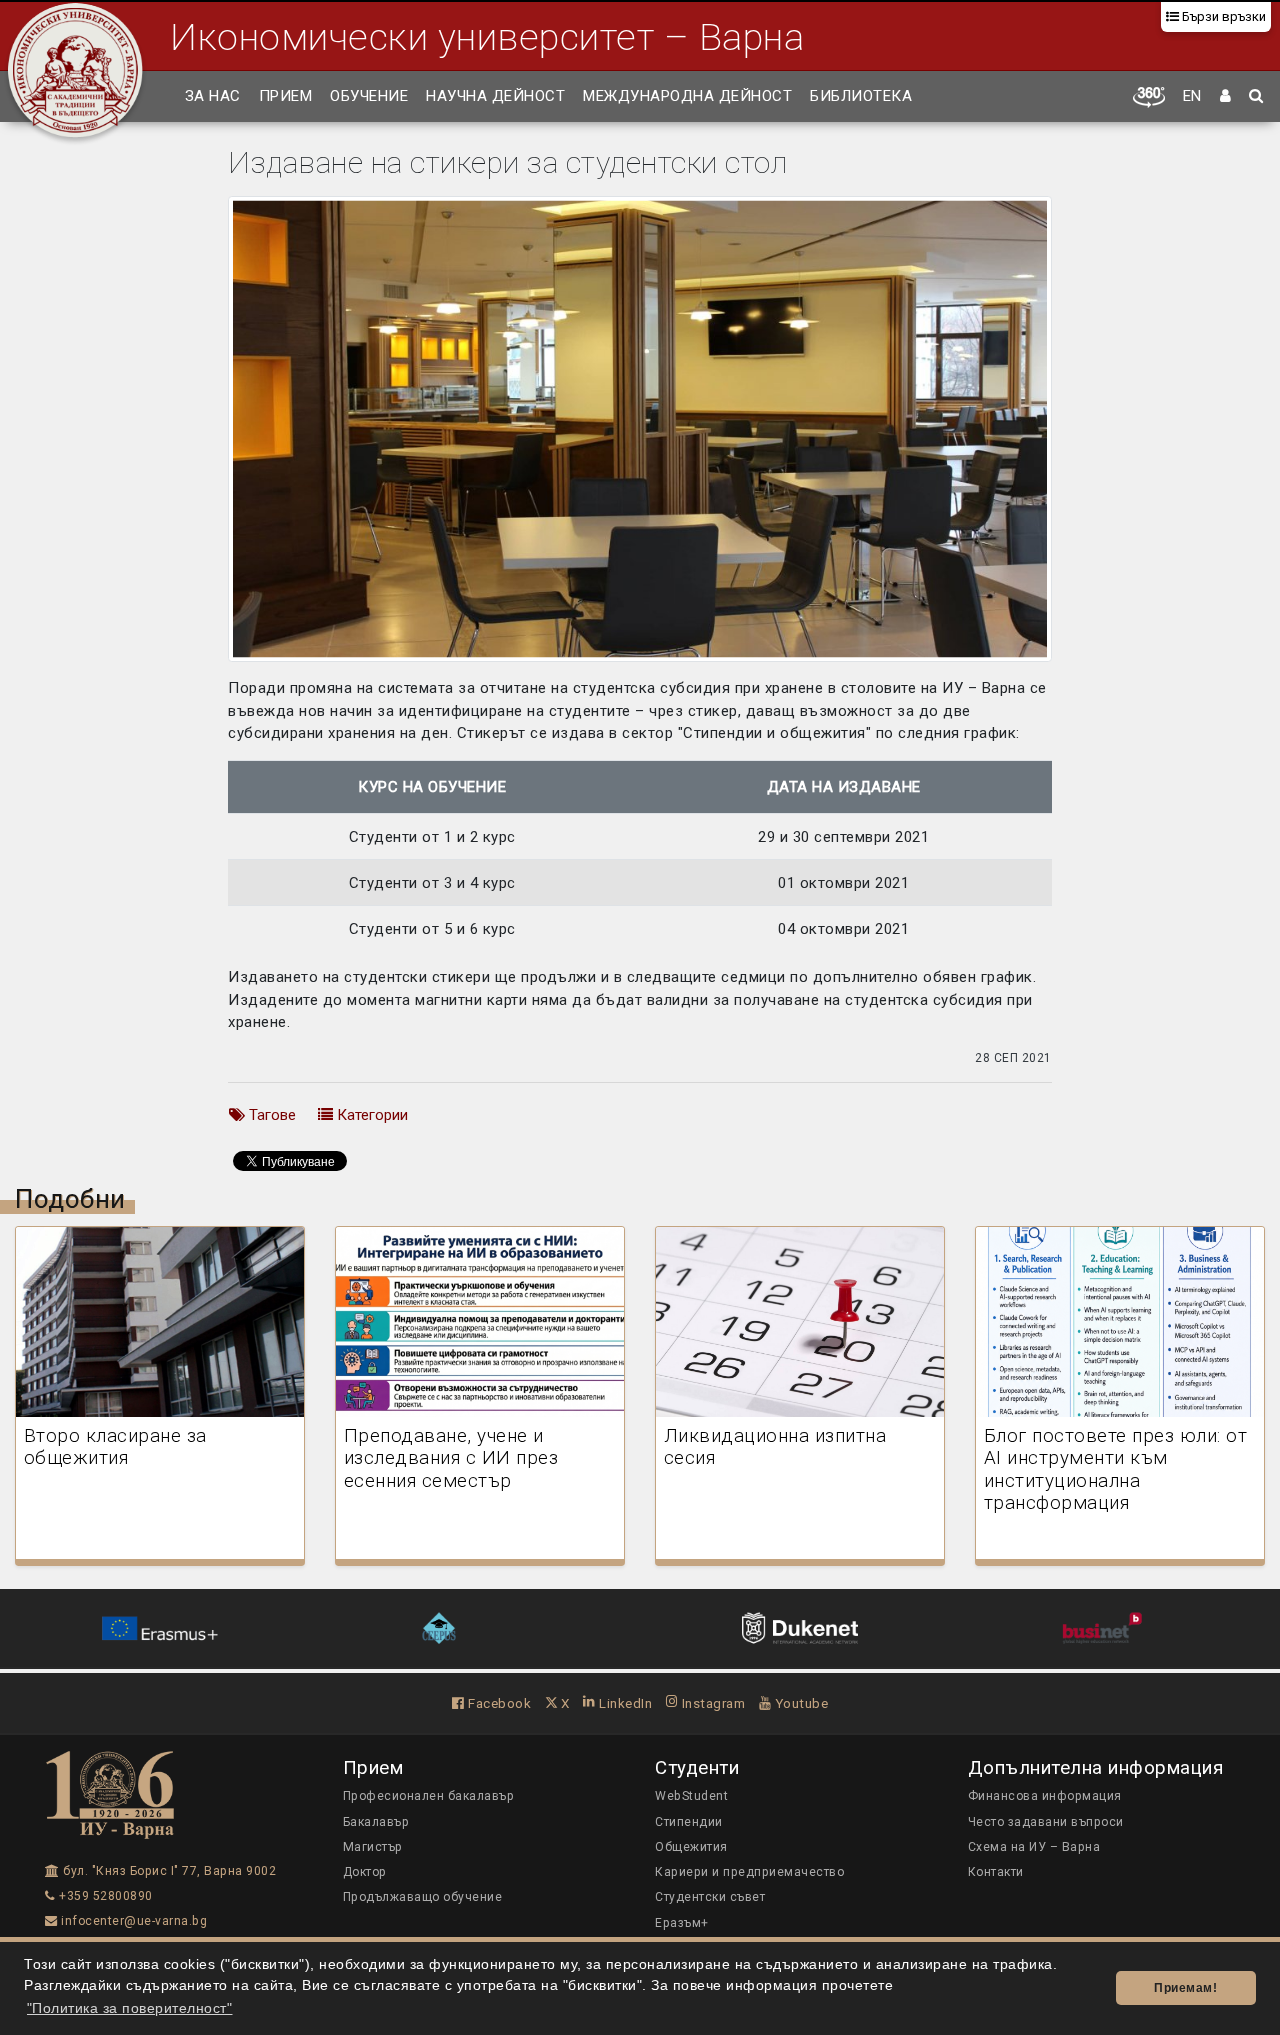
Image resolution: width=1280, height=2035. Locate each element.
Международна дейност (687, 96)
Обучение (369, 96)
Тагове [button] (270, 1115)
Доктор (365, 1872)
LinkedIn (624, 1703)
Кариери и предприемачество (749, 1872)
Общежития (691, 1847)
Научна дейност (495, 96)
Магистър (373, 1847)
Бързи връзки (1222, 16)
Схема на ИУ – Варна (1034, 1847)
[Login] (1226, 97)
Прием (286, 96)
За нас (213, 96)
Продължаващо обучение (423, 1897)
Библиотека (861, 96)
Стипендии (689, 1822)
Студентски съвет (710, 1897)
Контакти (996, 1872)
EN (1192, 96)
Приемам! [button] (1185, 1988)
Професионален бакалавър (429, 1796)
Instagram (711, 1703)
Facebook (498, 1703)
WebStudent (691, 1796)
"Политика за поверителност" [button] (130, 2008)
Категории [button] (370, 1115)
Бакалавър (376, 1822)
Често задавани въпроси (1046, 1822)
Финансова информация (1045, 1796)
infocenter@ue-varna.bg (132, 1921)
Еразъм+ (682, 1923)
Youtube (799, 1703)
